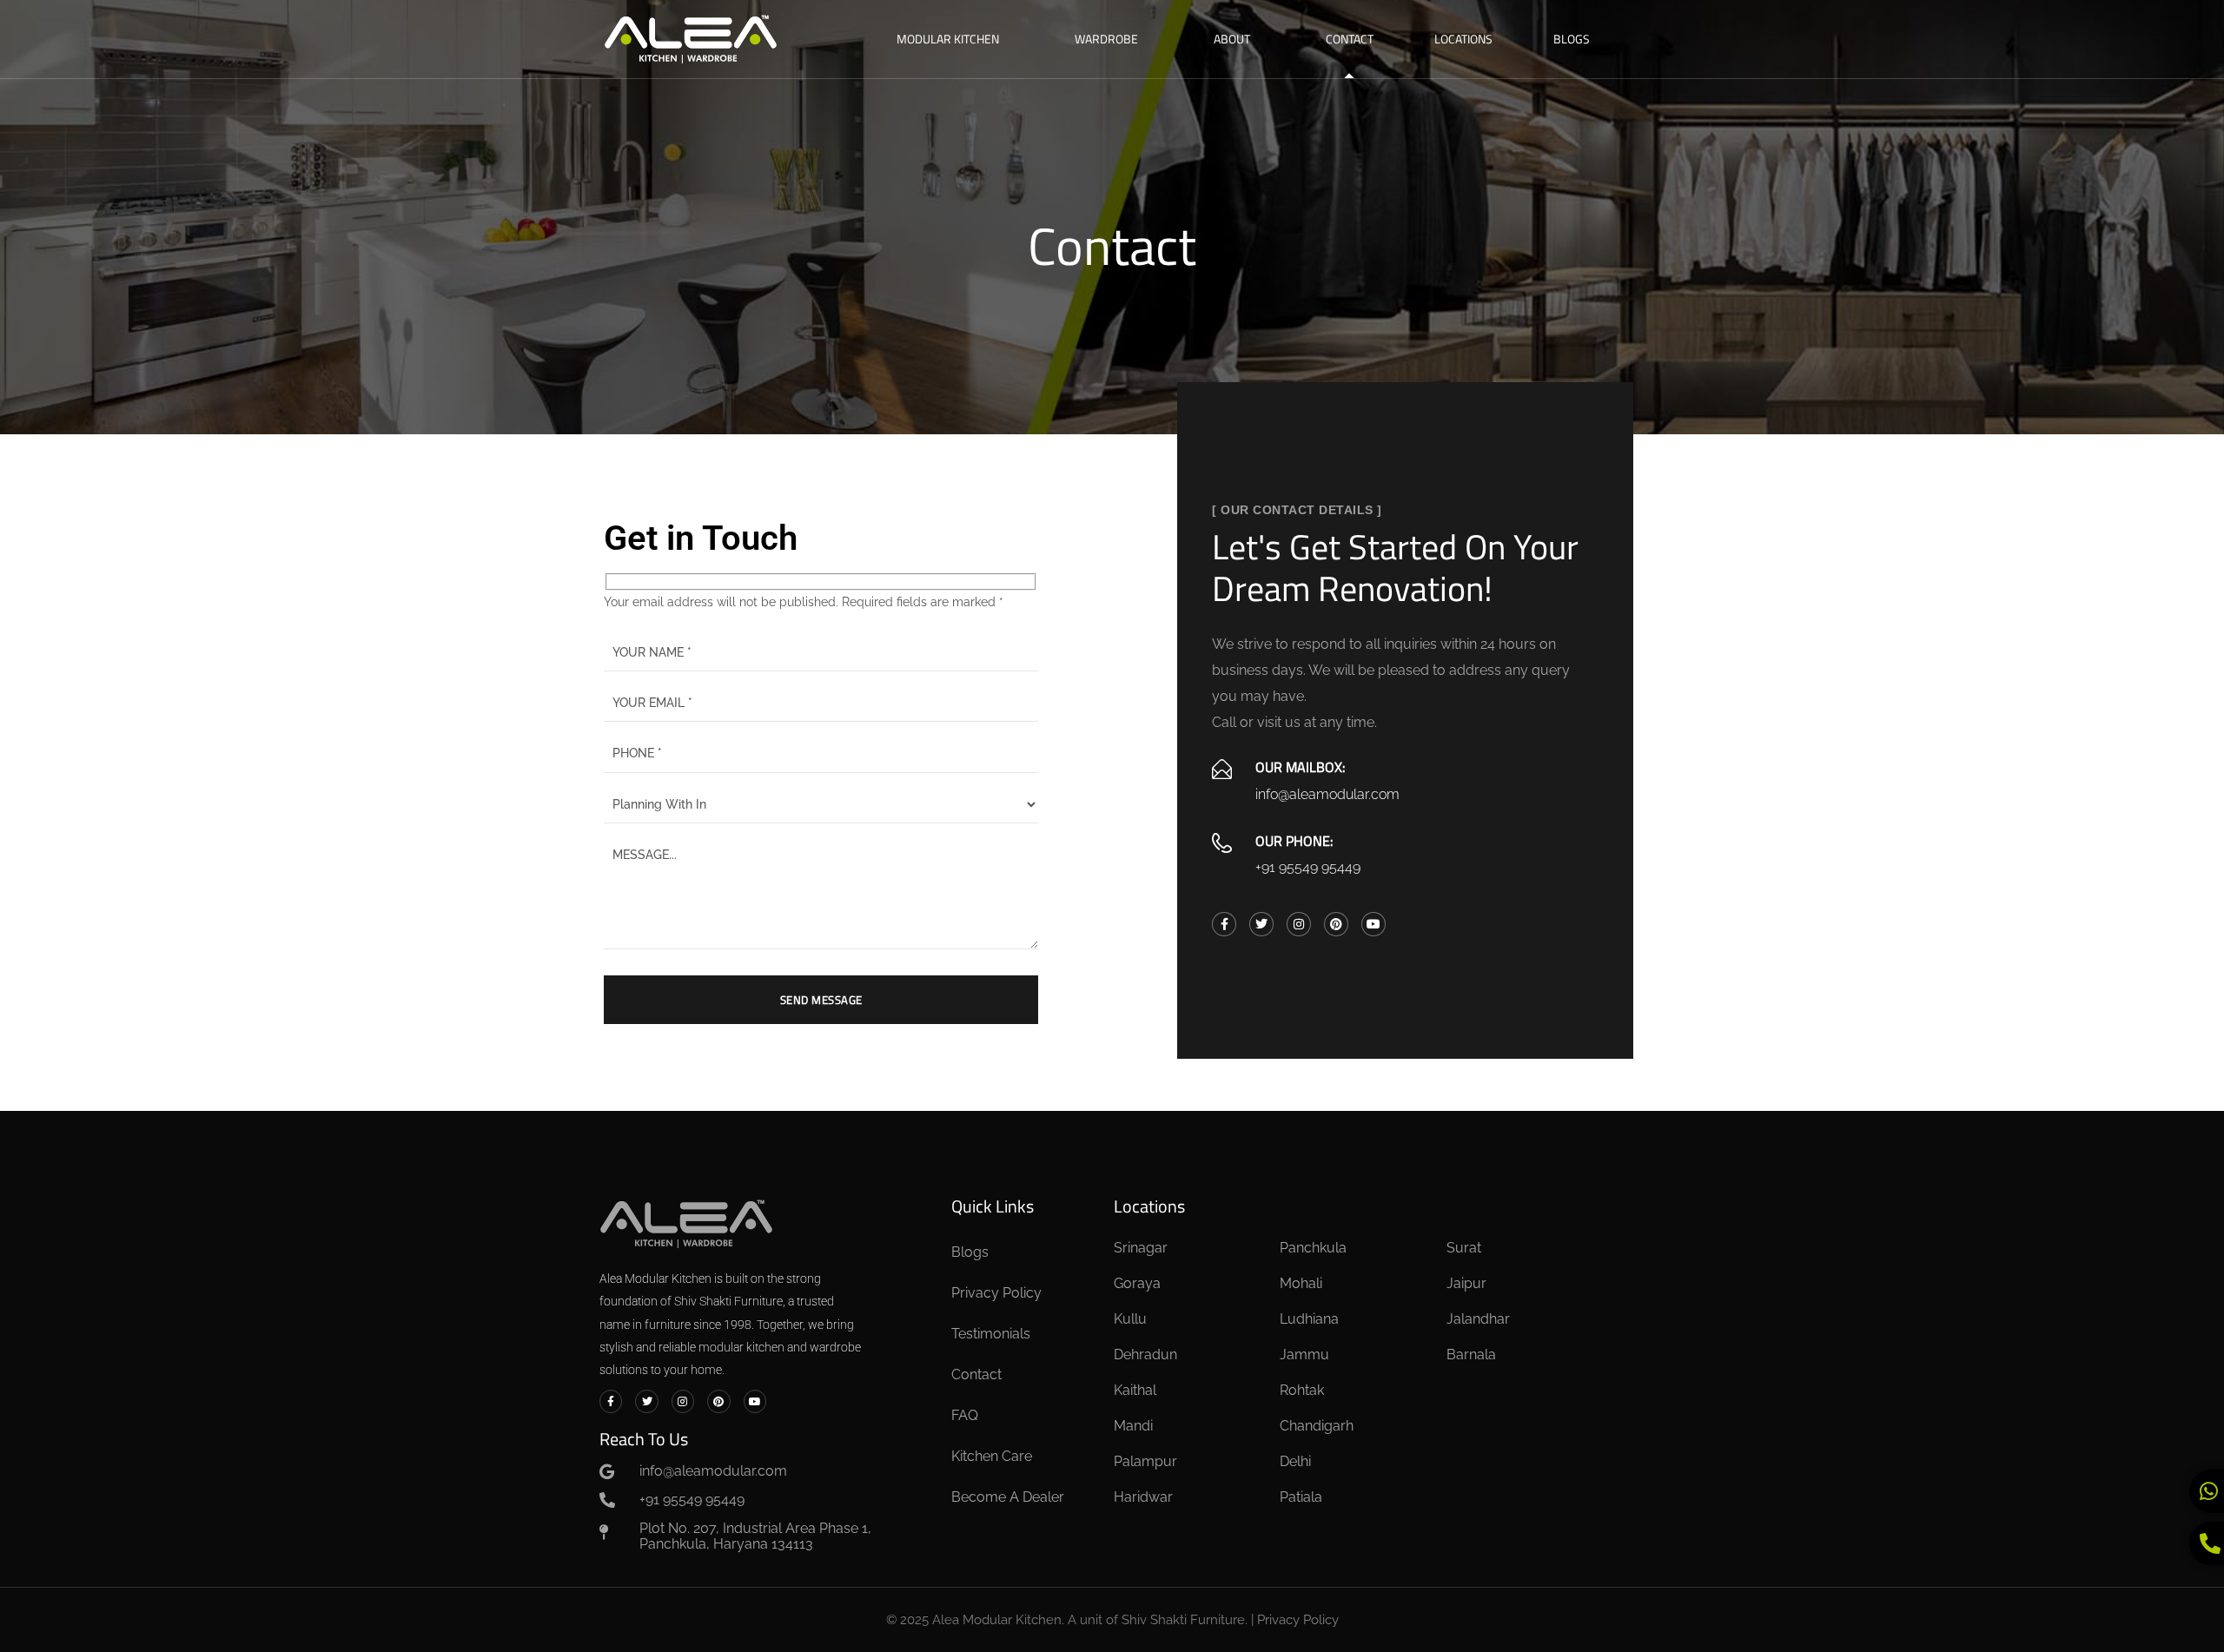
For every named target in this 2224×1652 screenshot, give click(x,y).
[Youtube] (1373, 924)
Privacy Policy (1298, 1620)
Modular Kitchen (948, 39)
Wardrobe (1106, 39)
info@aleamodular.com (1327, 794)
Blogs (1572, 39)
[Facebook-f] (1224, 924)
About (1232, 39)
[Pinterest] (1336, 924)
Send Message (821, 1000)
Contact (1350, 39)
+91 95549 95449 (1308, 867)
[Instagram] (1299, 924)
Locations (1463, 39)
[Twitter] (1261, 924)
